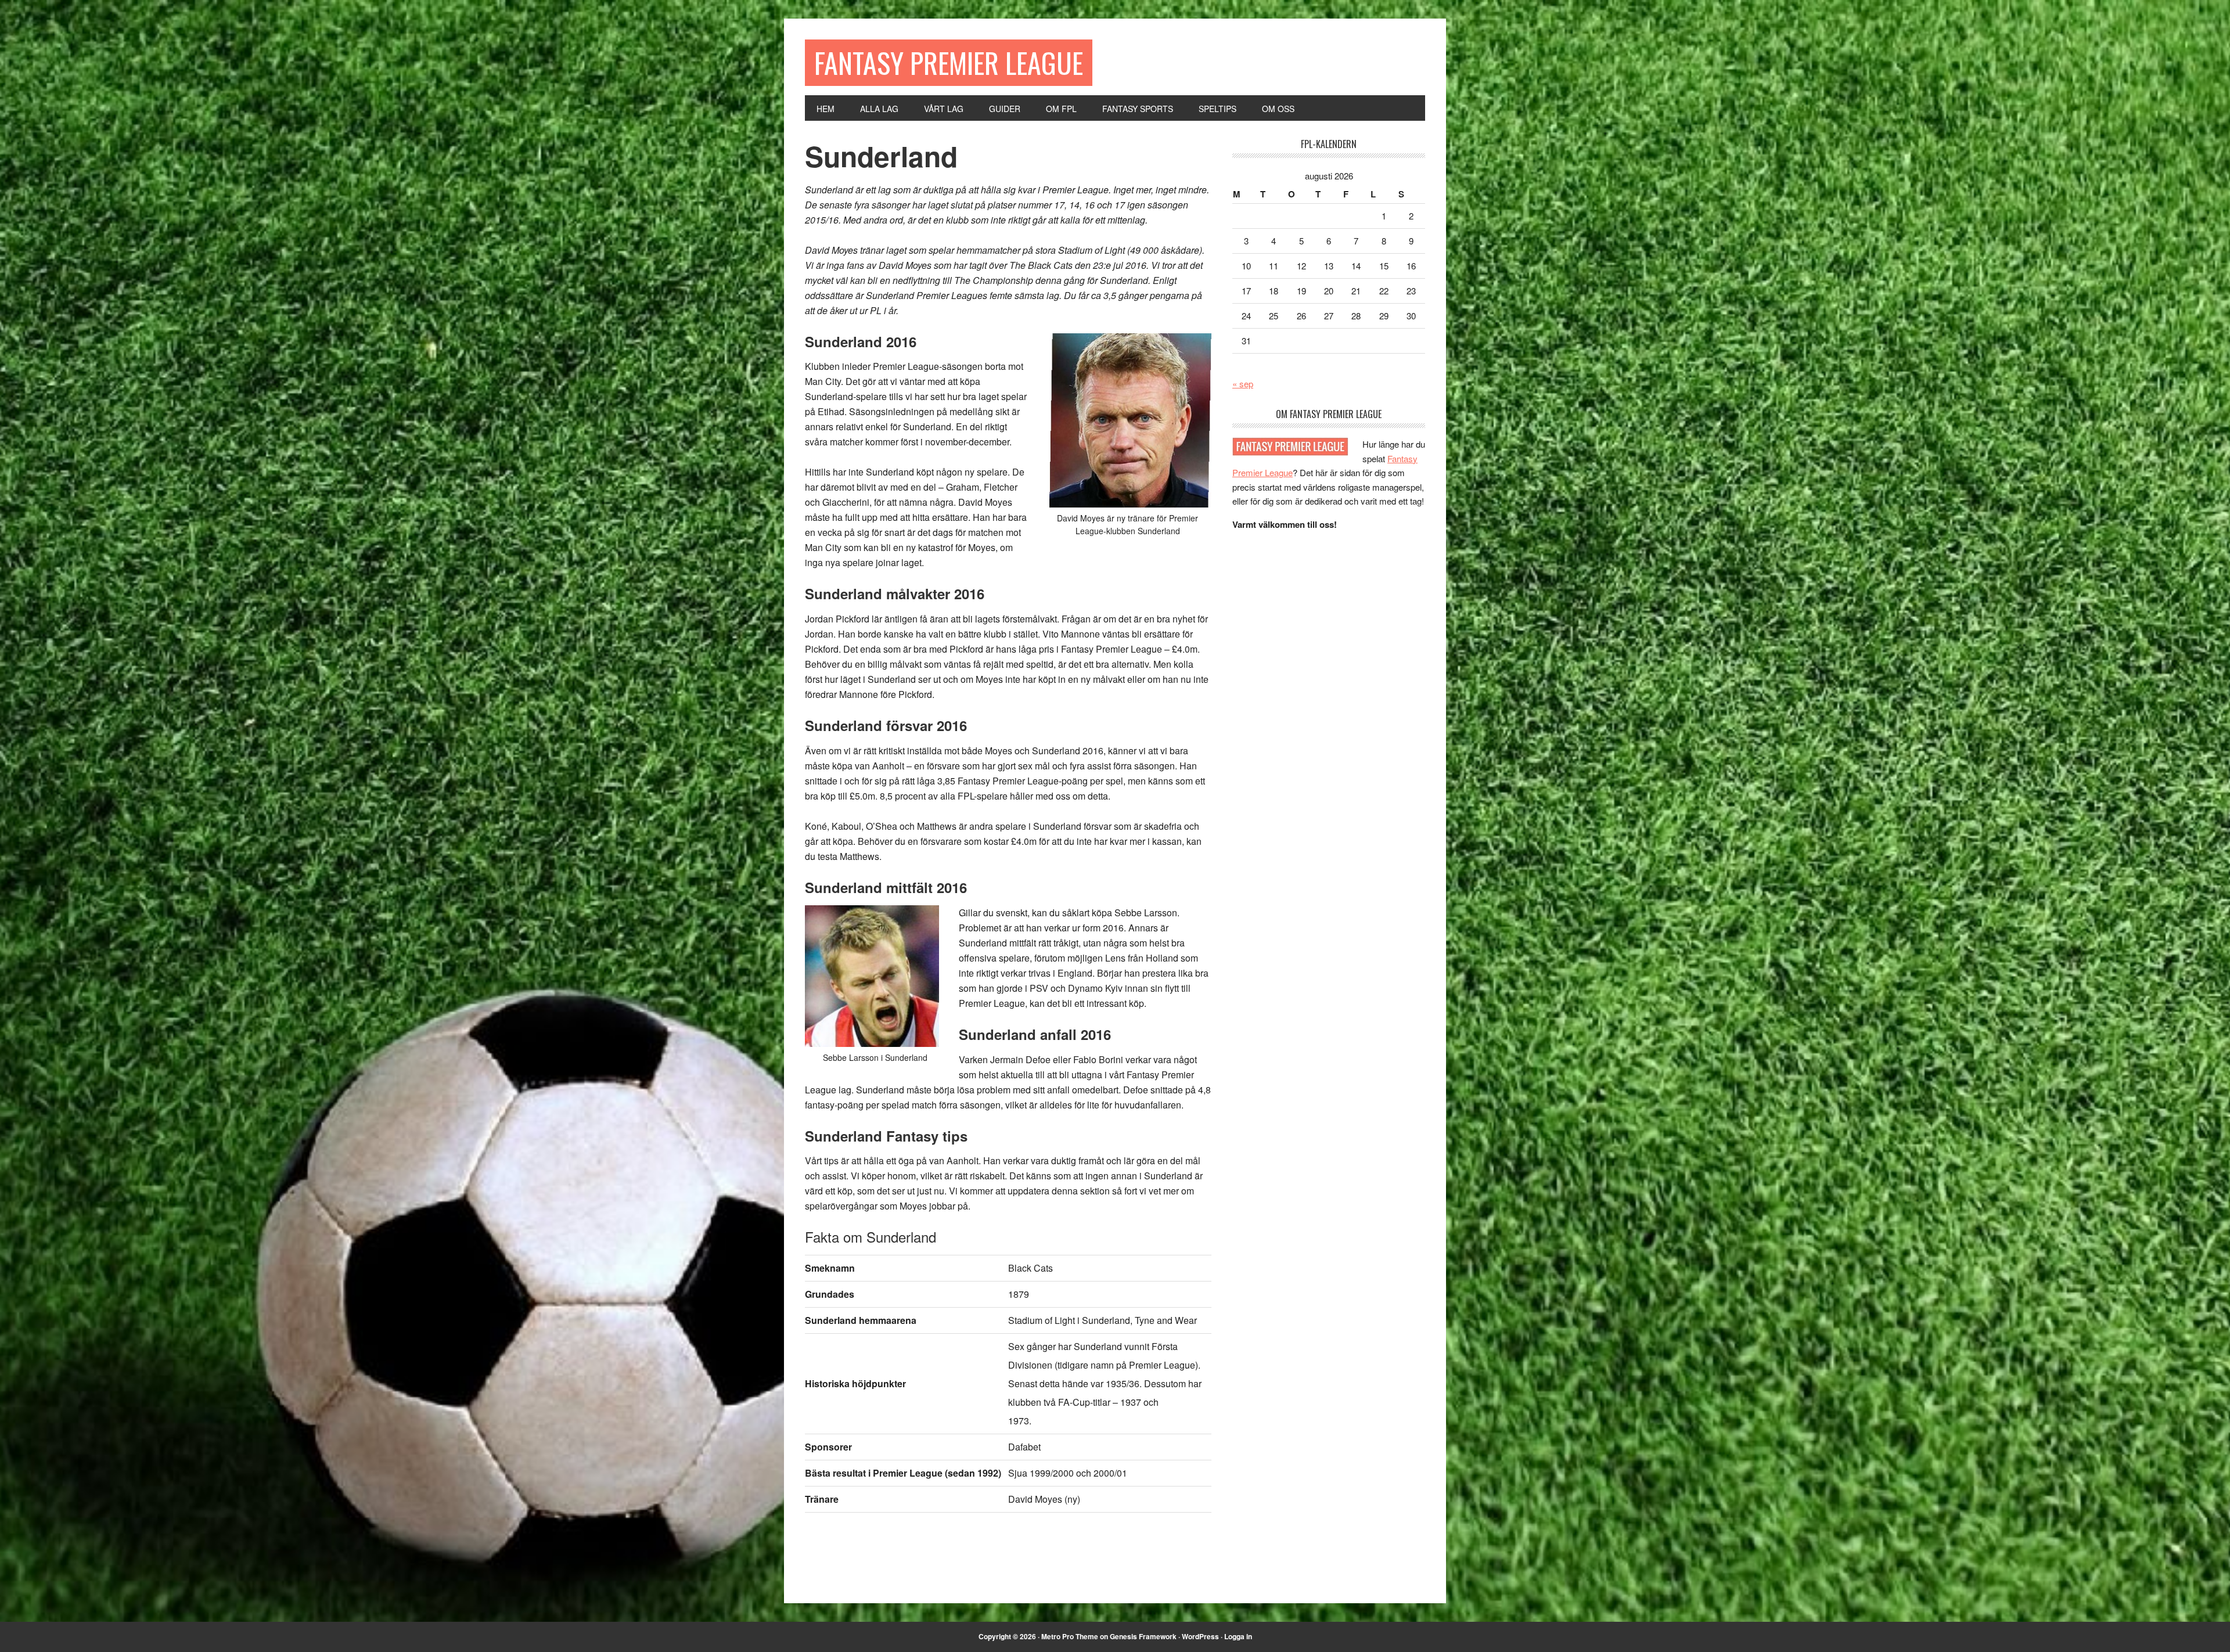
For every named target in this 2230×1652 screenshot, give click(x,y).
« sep (1243, 384)
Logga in (1238, 1636)
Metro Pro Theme (1070, 1636)
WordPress (1200, 1636)
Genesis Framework (1143, 1636)
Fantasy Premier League (949, 62)
